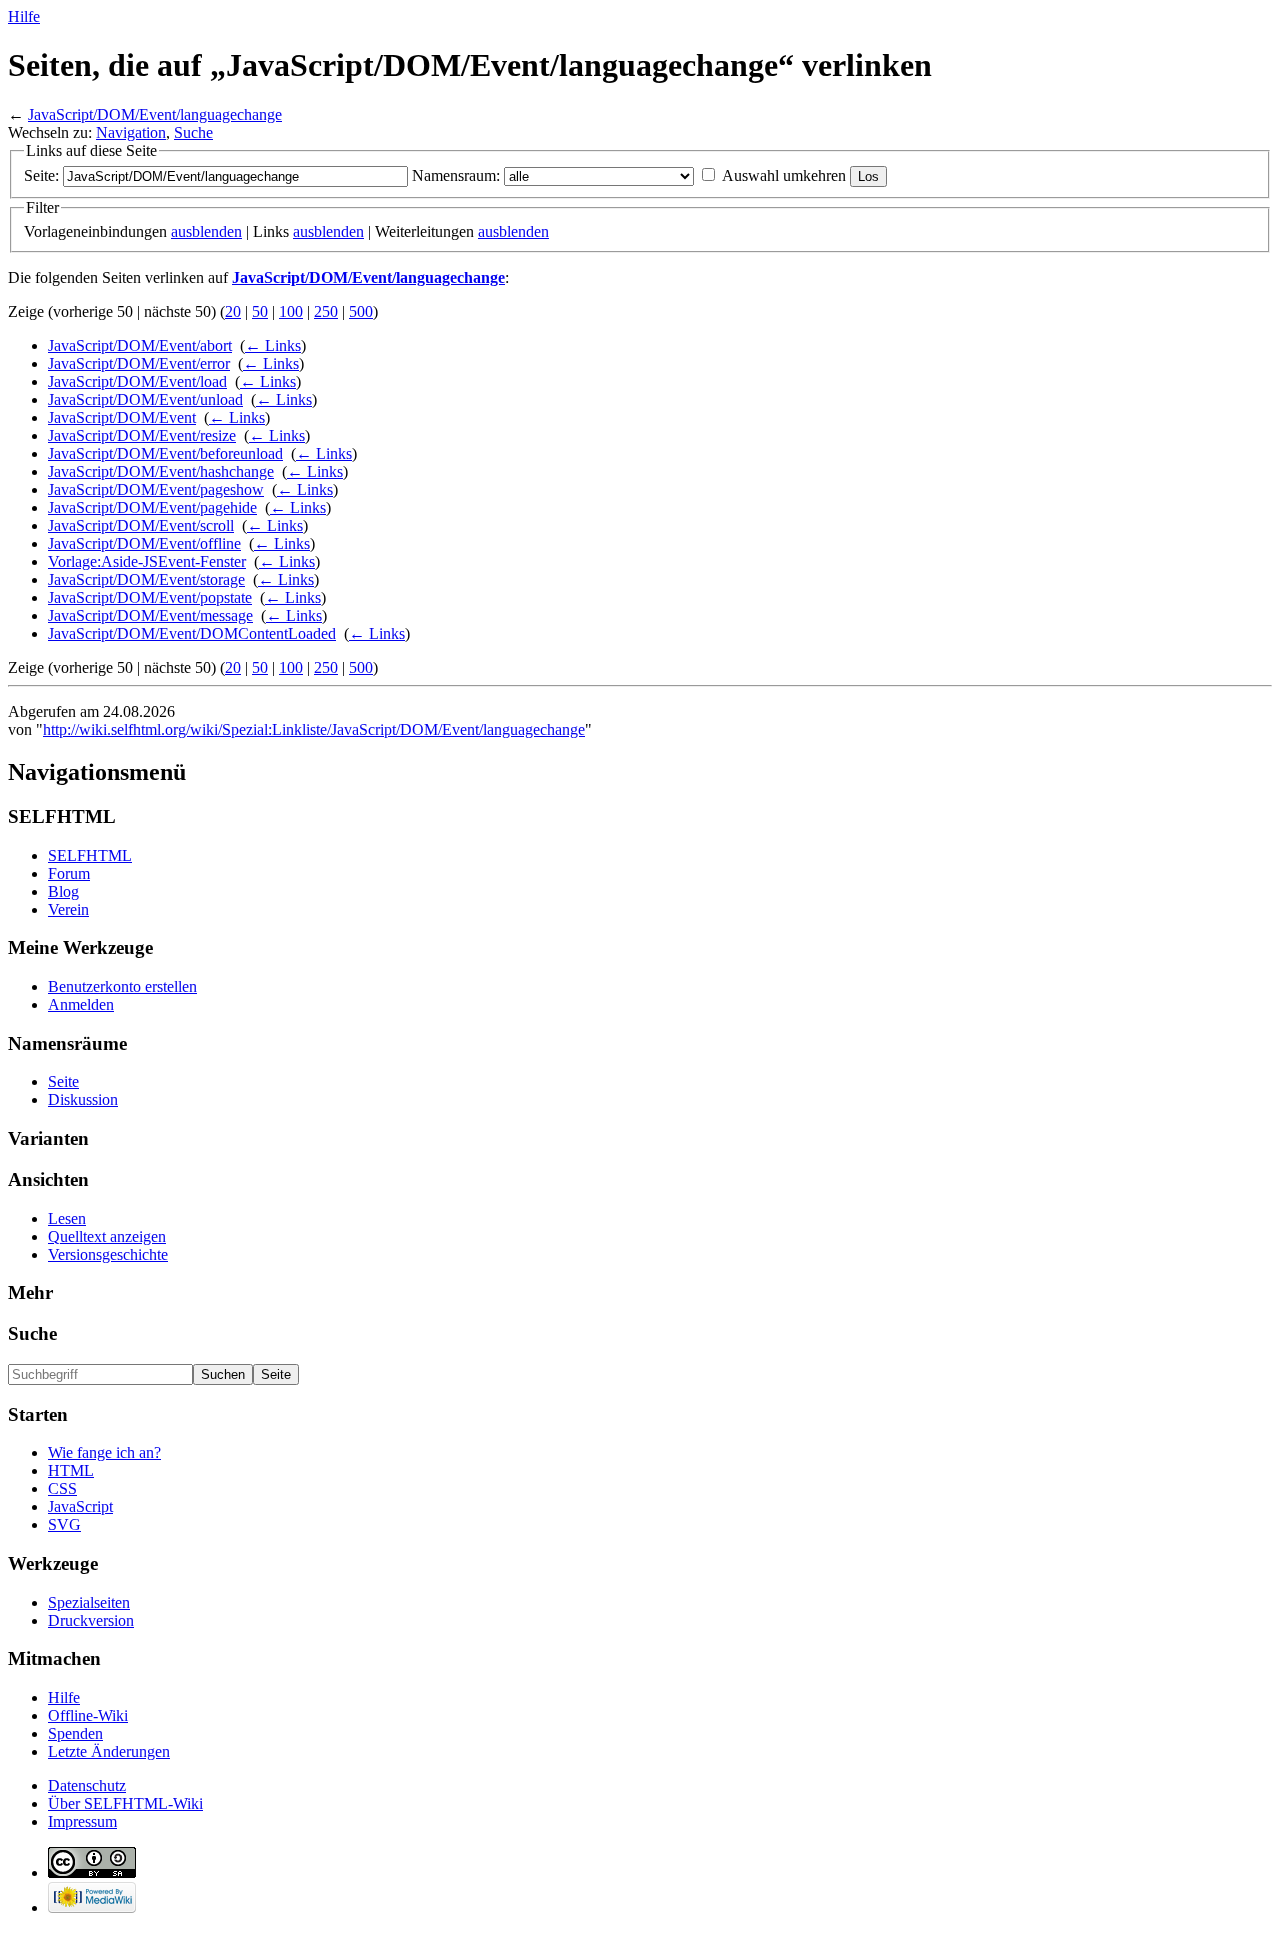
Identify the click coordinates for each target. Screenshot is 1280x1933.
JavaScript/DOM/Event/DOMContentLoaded (192, 633)
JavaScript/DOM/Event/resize (142, 435)
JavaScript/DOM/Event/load (137, 381)
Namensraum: (456, 175)
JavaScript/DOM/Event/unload (145, 399)
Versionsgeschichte (108, 1254)
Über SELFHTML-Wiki (125, 1803)
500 (361, 311)
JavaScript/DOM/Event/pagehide (152, 507)
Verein (68, 909)
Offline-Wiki (88, 1715)
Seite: (41, 175)
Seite (63, 1081)
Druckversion (91, 1620)
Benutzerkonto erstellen (122, 986)
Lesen (67, 1218)
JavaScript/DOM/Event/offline (144, 543)
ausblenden (206, 231)
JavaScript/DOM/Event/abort (140, 345)
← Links (273, 345)
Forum (69, 873)
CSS (62, 1488)
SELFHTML (90, 855)
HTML (71, 1470)
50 (260, 311)
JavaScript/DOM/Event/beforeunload (165, 453)
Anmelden (81, 1004)
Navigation (131, 132)
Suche (193, 132)
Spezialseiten (89, 1602)
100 (291, 311)
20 (233, 311)
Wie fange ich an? (104, 1452)
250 (326, 311)
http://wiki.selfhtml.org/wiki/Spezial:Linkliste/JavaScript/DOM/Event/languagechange (314, 729)
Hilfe (24, 16)
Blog (63, 891)
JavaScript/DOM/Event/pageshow (156, 489)
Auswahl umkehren (784, 175)
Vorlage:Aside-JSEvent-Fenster (147, 561)
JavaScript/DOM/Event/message (150, 615)
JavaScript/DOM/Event (122, 417)
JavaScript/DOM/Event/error (139, 363)
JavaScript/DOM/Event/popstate (150, 597)
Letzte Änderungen (109, 1751)
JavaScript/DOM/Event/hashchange (161, 471)
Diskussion (83, 1099)
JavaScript (80, 1506)
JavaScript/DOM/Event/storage (146, 579)
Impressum (82, 1821)
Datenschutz (87, 1785)
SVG (64, 1524)
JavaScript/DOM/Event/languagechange (155, 114)
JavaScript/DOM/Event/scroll (141, 525)
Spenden (75, 1733)
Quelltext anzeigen (107, 1236)
